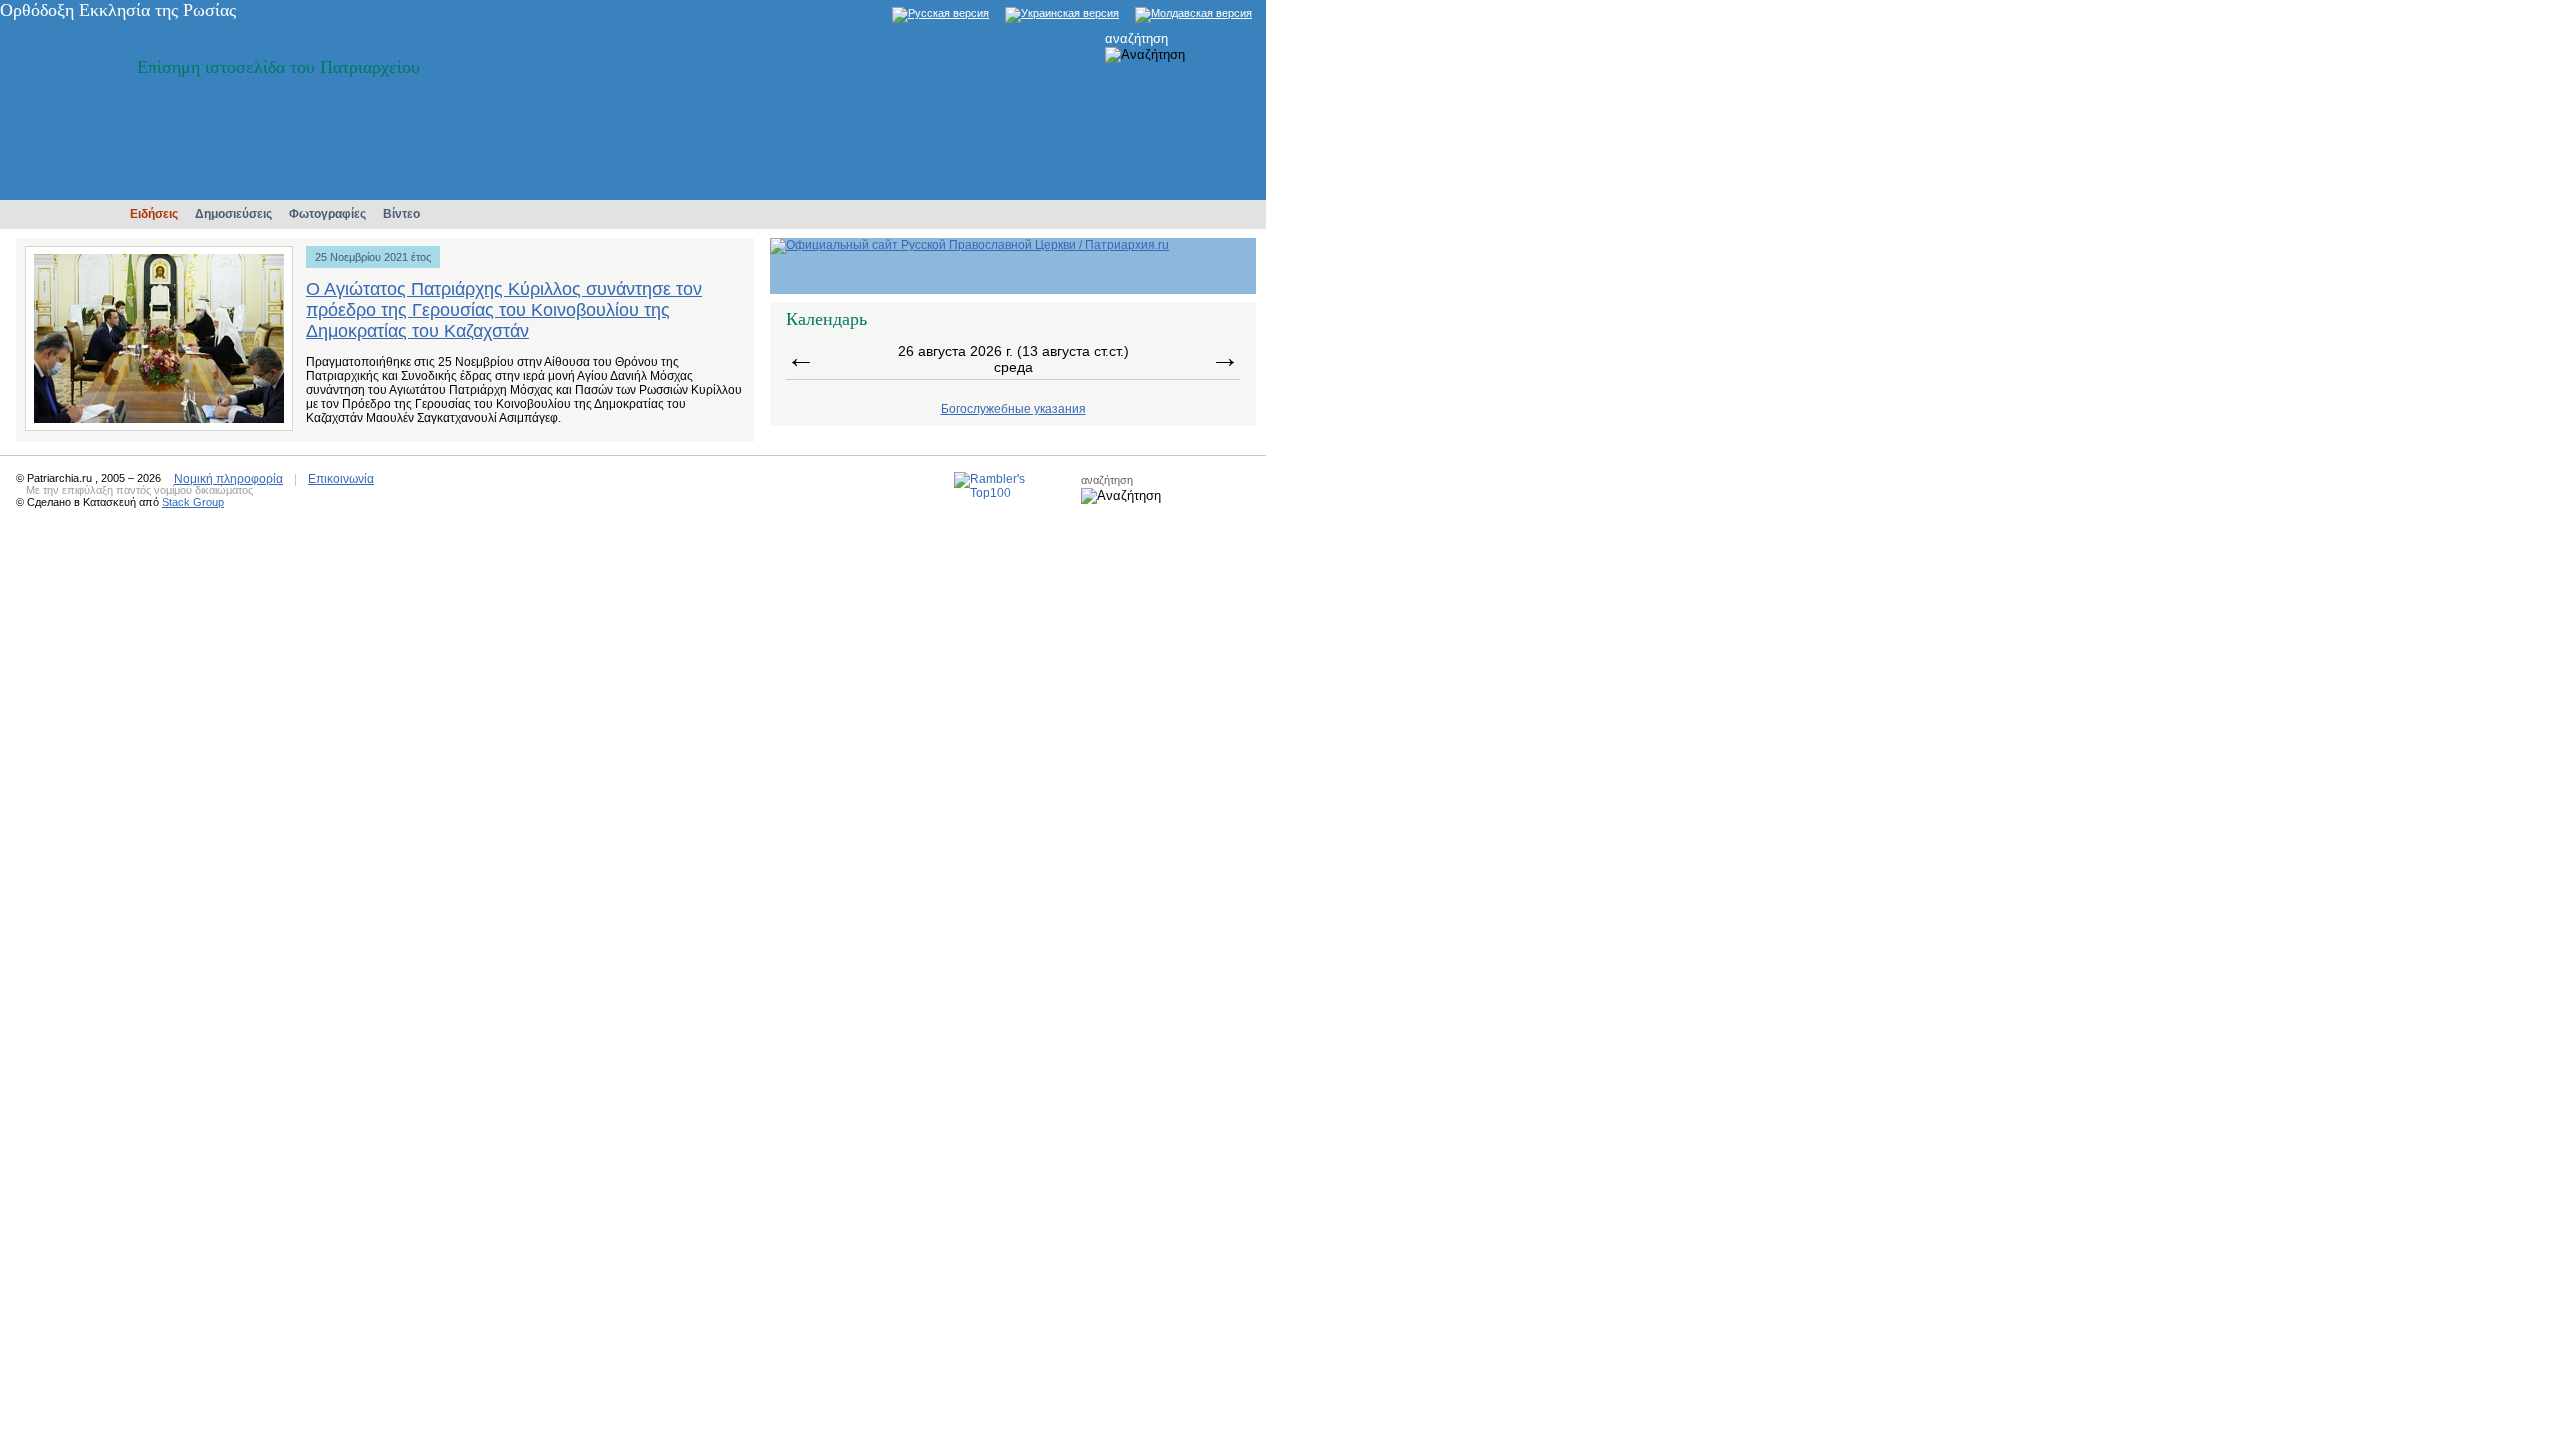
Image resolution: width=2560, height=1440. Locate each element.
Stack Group (193, 502)
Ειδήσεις (154, 214)
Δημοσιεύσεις (233, 214)
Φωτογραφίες (327, 214)
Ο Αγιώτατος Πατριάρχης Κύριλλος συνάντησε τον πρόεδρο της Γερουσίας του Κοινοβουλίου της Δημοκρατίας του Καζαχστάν (504, 310)
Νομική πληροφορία (228, 479)
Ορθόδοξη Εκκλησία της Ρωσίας (118, 10)
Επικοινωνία (341, 479)
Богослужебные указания (1013, 409)
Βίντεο (401, 214)
